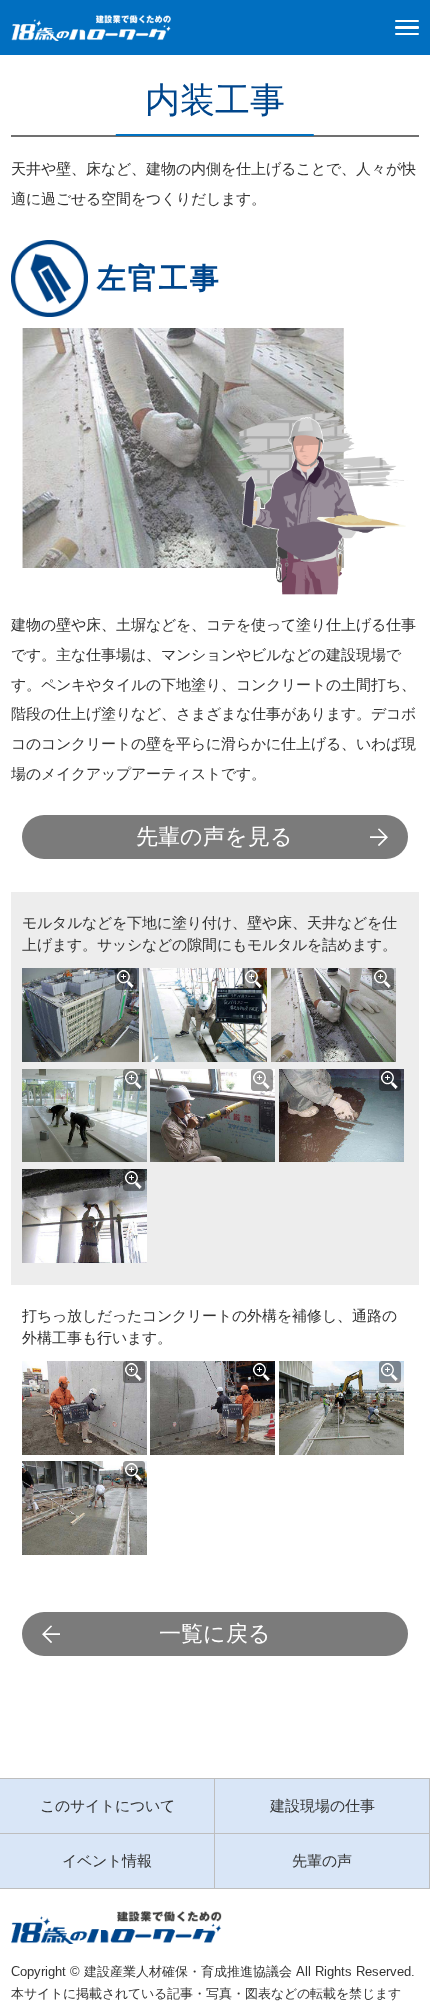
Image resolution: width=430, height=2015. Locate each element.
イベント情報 (107, 1860)
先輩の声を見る (214, 836)
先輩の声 (322, 1860)
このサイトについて (107, 1805)
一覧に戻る (215, 1633)
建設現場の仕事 (322, 1805)
